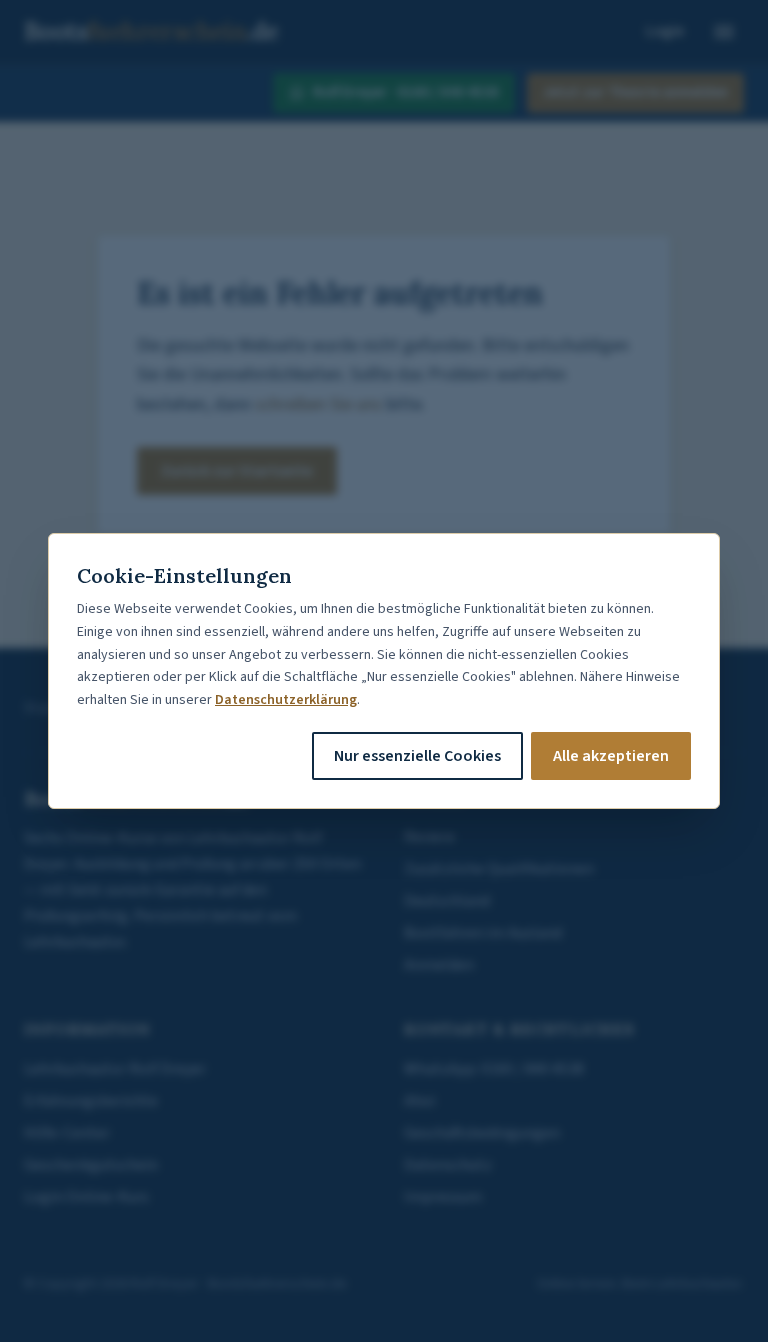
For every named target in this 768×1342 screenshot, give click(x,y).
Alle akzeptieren (611, 756)
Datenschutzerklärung (286, 700)
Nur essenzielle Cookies (417, 756)
